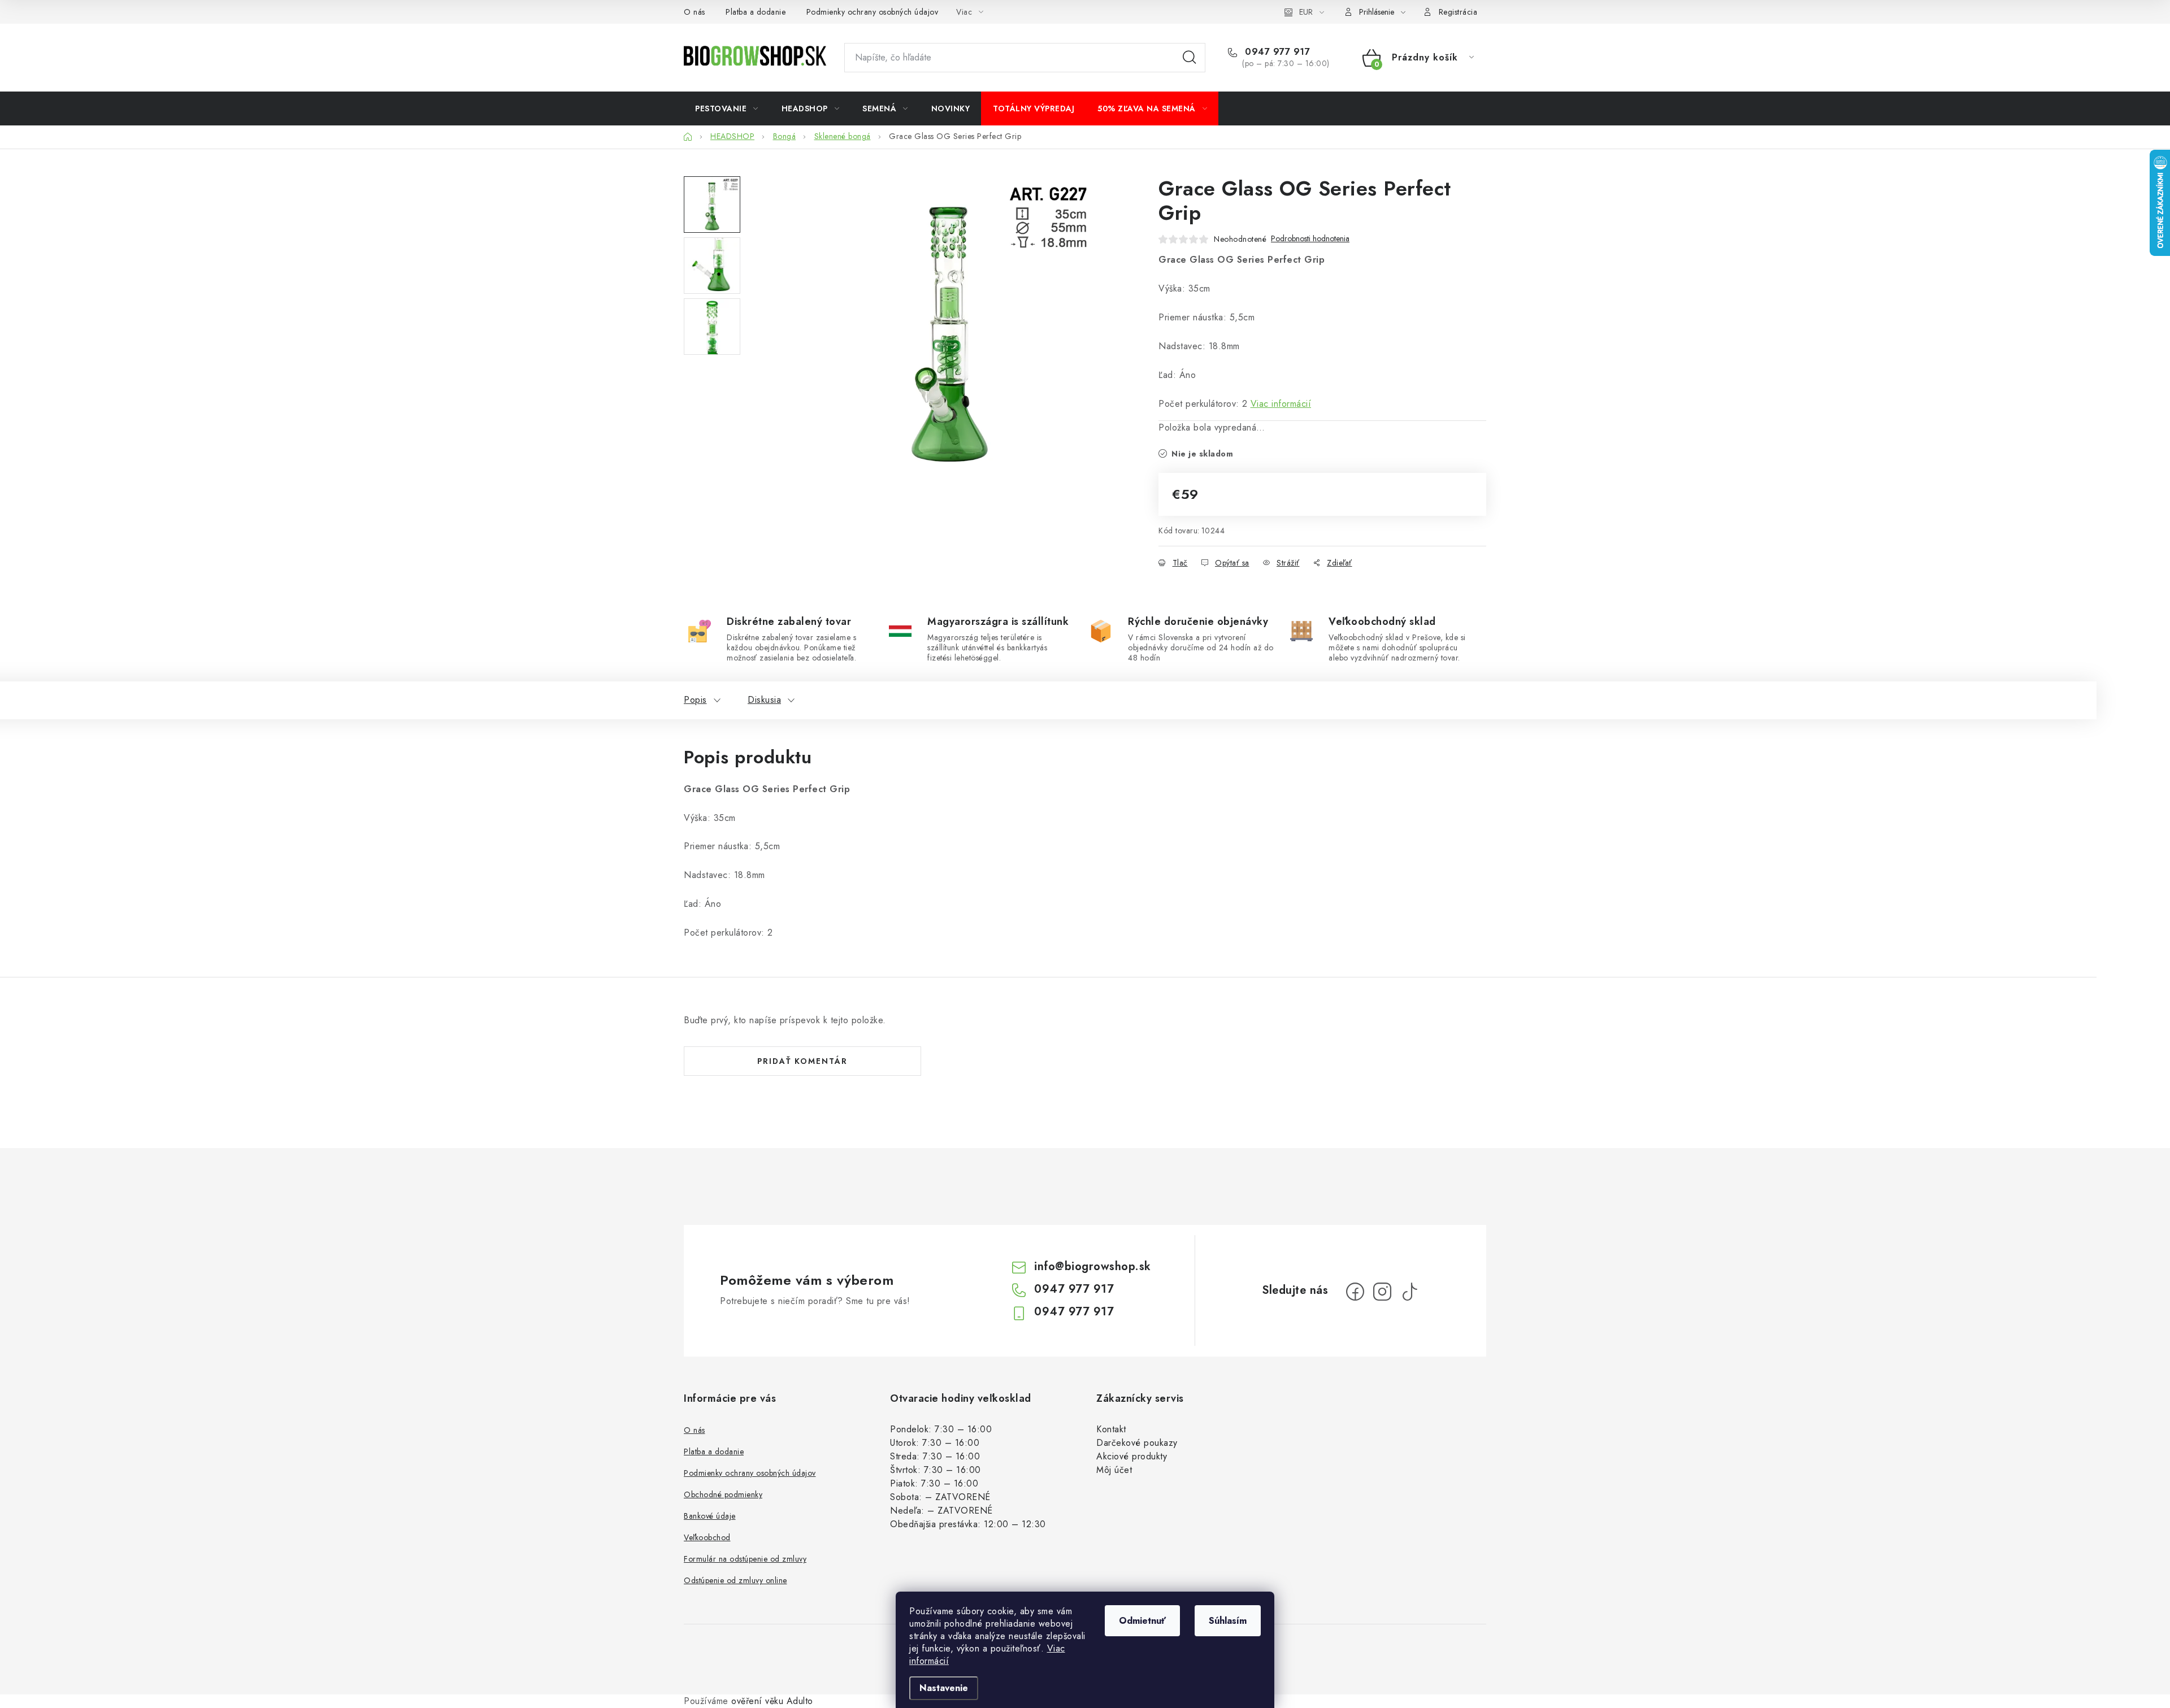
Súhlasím (1228, 1621)
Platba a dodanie (756, 12)
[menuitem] (727, 108)
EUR (1306, 12)
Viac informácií (1281, 404)
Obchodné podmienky (723, 1494)
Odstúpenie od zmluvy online (735, 1580)
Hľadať (1190, 58)
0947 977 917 (1276, 52)
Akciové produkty (1132, 1456)
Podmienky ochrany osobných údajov (873, 12)
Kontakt (1111, 1429)
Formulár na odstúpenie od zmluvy (745, 1559)
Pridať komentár (802, 1061)
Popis (695, 700)
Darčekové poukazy (1137, 1443)
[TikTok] (1409, 1292)
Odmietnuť (1142, 1621)
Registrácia (1458, 12)
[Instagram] (1382, 1292)
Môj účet (1114, 1470)
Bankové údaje (710, 1516)
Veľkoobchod (707, 1537)
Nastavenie (944, 1688)
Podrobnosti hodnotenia (1310, 239)
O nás (695, 12)
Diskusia (764, 700)
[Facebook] (1355, 1292)
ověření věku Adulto (772, 1701)
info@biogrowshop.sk (1093, 1266)
